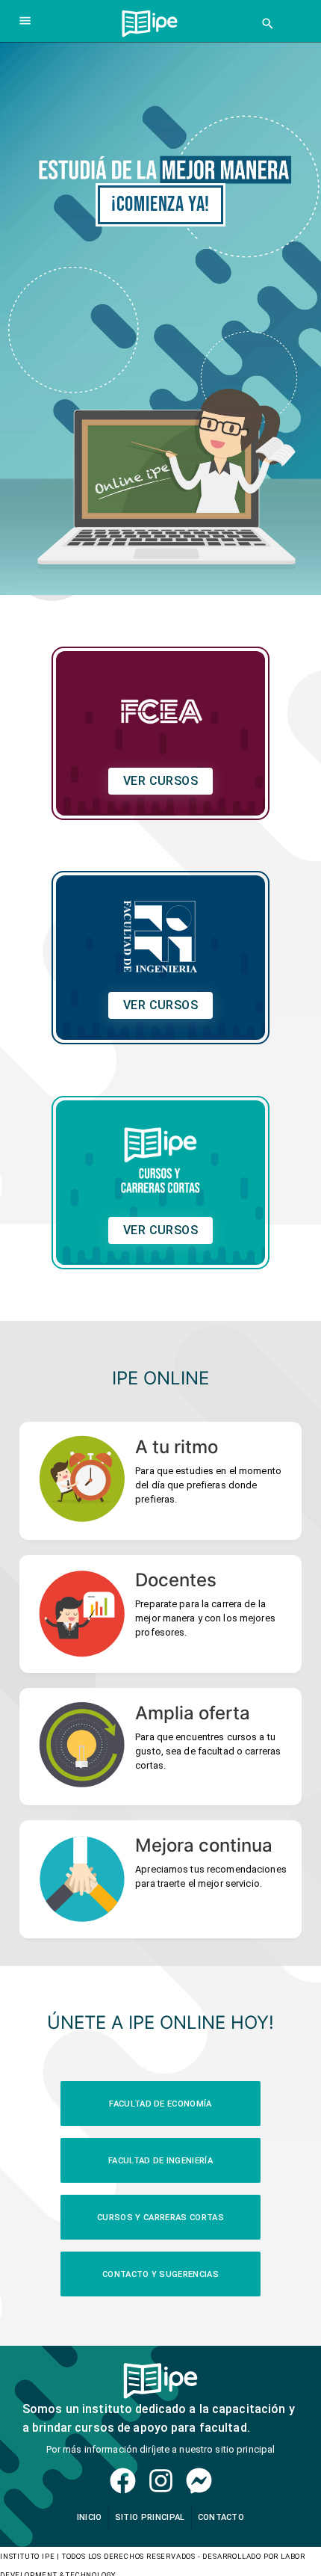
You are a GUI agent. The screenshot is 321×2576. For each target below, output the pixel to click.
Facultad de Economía (160, 2104)
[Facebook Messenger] (199, 2481)
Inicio (90, 2517)
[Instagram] (161, 2481)
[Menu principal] (25, 21)
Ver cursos (161, 781)
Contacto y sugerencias (160, 2274)
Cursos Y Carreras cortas (160, 2218)
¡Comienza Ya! (160, 204)
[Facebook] (123, 2481)
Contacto (221, 2517)
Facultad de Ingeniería (160, 2161)
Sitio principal (150, 2517)
